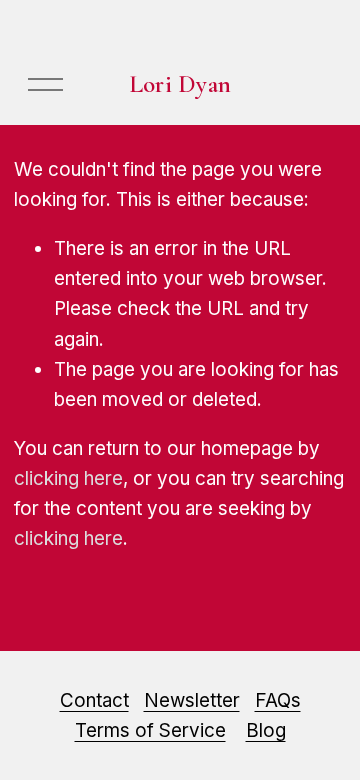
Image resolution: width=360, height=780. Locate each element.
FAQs (278, 700)
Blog (266, 730)
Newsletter (192, 700)
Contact (94, 700)
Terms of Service (150, 730)
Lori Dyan (180, 84)
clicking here (68, 478)
